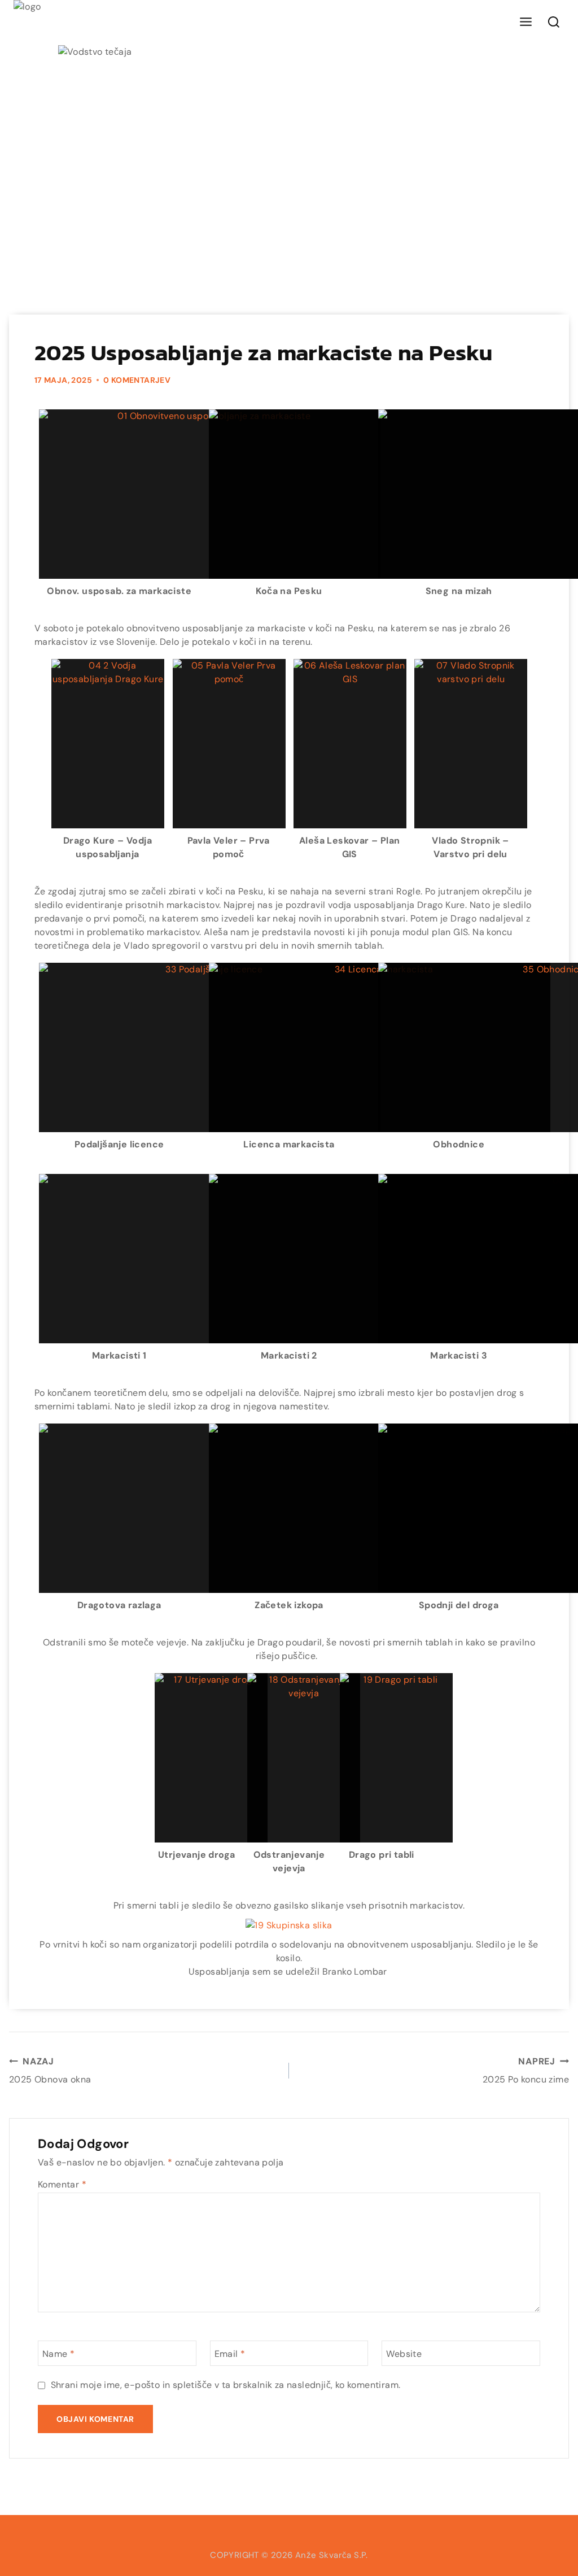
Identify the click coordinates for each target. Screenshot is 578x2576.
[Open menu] (526, 22)
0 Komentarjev (137, 380)
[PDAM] (36, 23)
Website (404, 2354)
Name (58, 2354)
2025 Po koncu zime (526, 2070)
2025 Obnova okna (50, 2070)
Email (230, 2354)
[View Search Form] (554, 23)
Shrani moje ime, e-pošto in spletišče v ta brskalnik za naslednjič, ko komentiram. (226, 2385)
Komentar (62, 2184)
